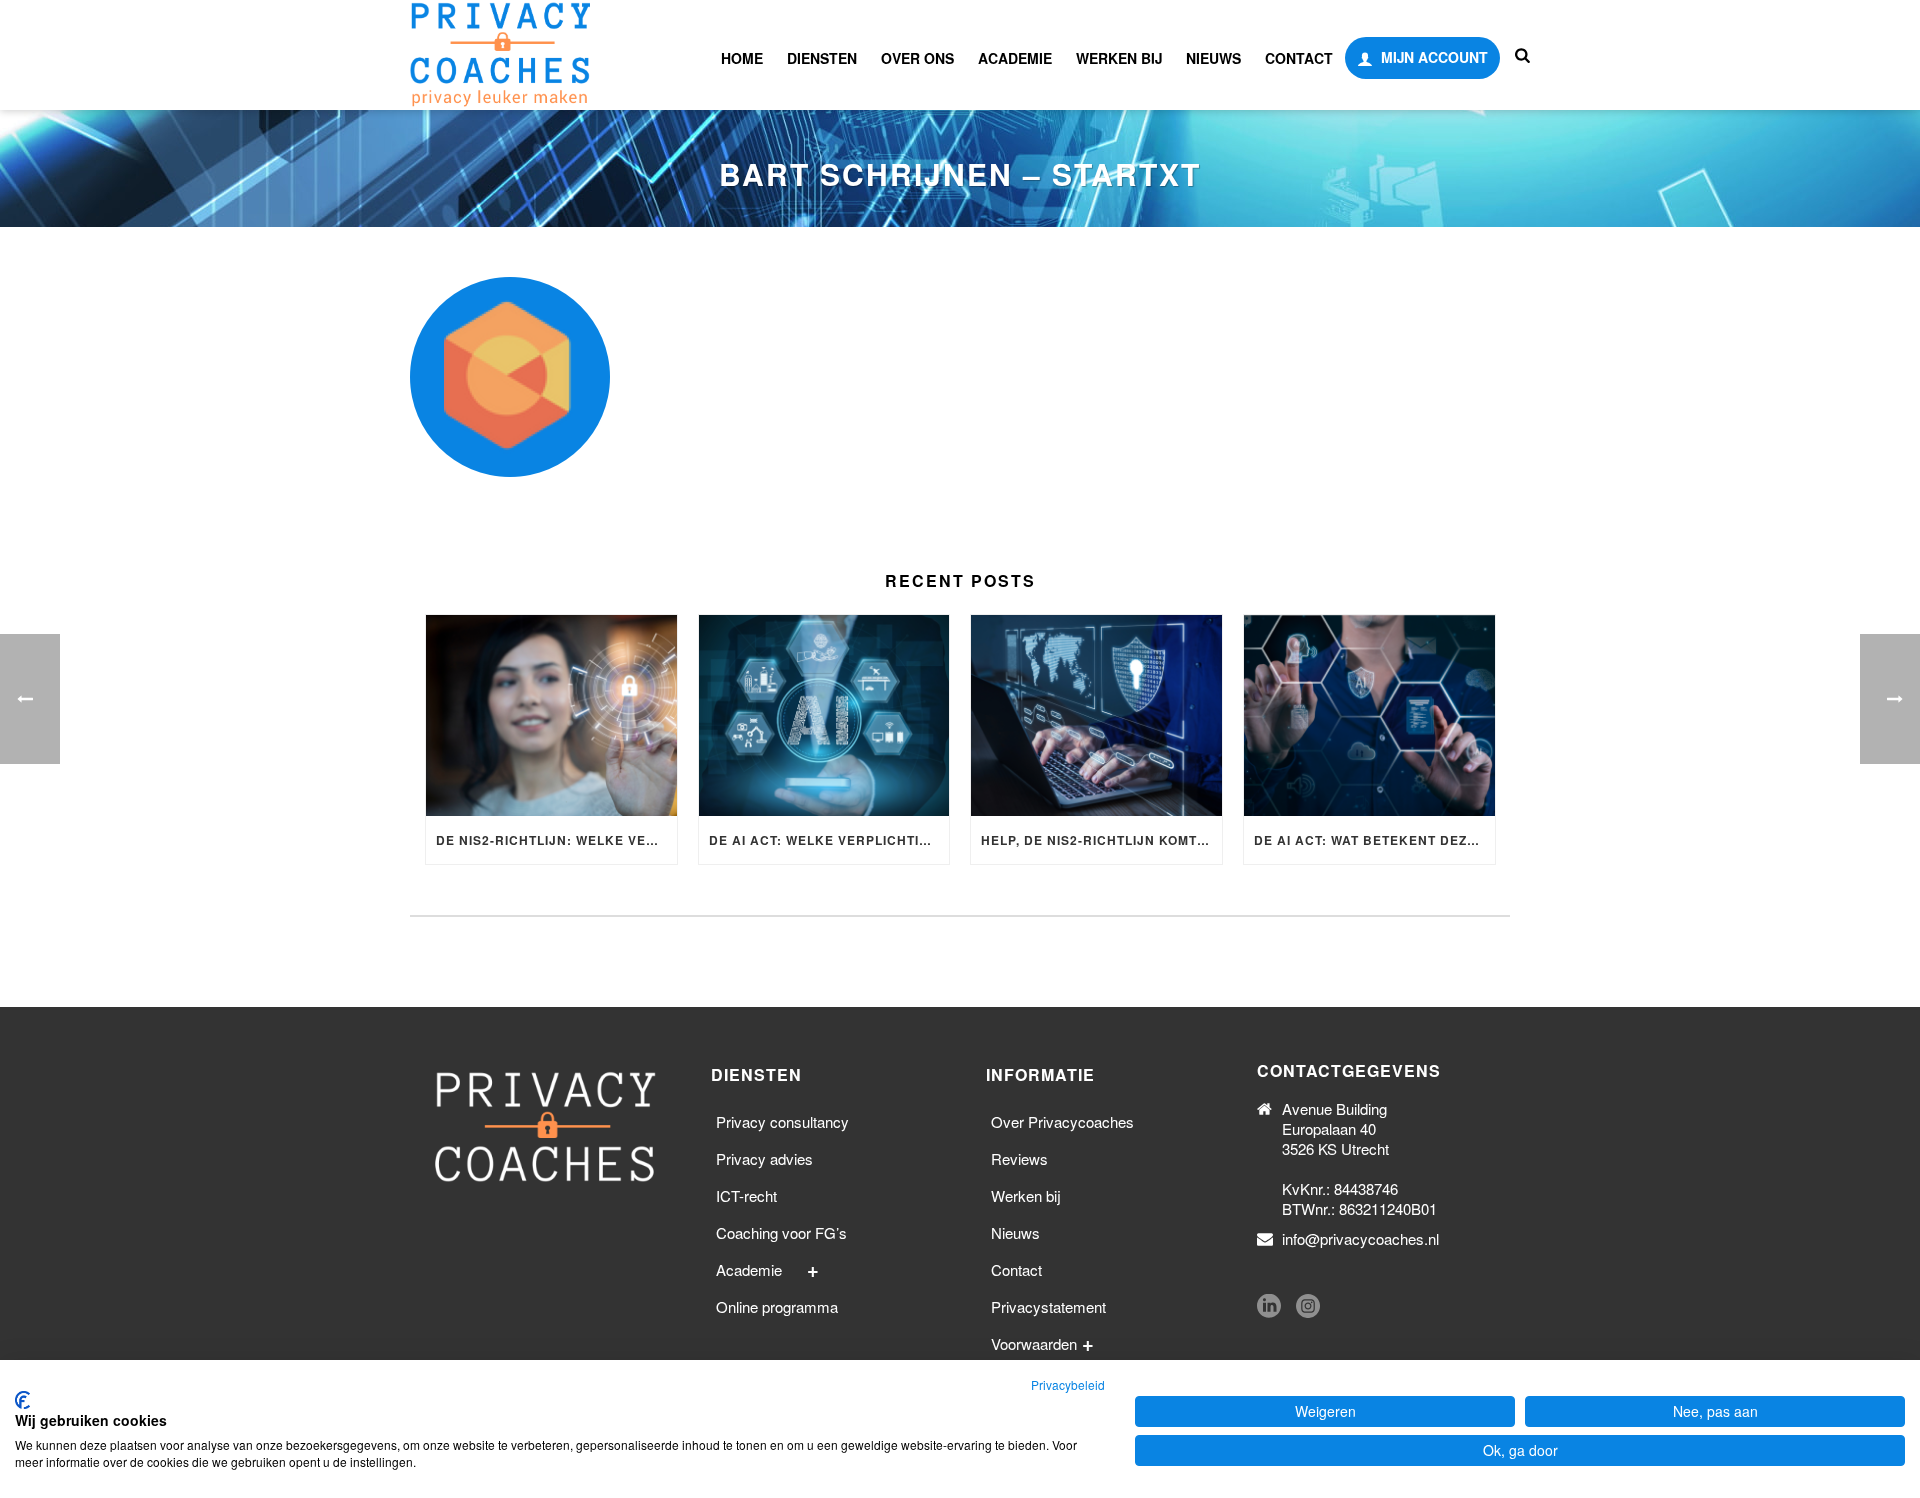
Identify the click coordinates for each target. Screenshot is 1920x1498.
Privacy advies (764, 1158)
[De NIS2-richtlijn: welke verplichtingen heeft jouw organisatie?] (551, 715)
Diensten (822, 58)
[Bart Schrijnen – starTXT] (960, 377)
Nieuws (1213, 58)
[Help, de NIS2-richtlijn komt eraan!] (1096, 715)
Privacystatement (1048, 1306)
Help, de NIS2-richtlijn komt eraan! (1101, 840)
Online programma (777, 1306)
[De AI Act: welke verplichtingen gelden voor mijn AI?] (824, 715)
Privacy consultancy (782, 1121)
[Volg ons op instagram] (1308, 1306)
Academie (1015, 58)
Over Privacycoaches (1062, 1121)
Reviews (1019, 1158)
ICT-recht (746, 1195)
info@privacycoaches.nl (1360, 1239)
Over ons (917, 58)
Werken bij (1119, 58)
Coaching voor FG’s (781, 1232)
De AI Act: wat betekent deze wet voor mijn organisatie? (1374, 840)
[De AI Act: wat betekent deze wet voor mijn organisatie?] (1369, 715)
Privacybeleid (1068, 1384)
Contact (1299, 58)
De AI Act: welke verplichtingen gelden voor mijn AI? (829, 840)
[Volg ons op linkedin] (1269, 1306)
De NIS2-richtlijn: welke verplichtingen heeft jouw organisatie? (556, 840)
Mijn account (1434, 57)
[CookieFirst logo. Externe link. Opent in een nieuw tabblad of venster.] (22, 1400)
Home (742, 58)
